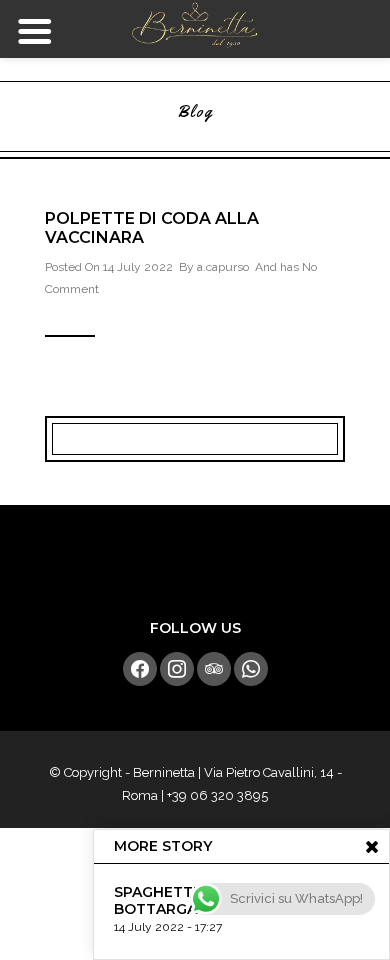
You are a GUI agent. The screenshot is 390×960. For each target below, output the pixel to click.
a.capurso (223, 267)
